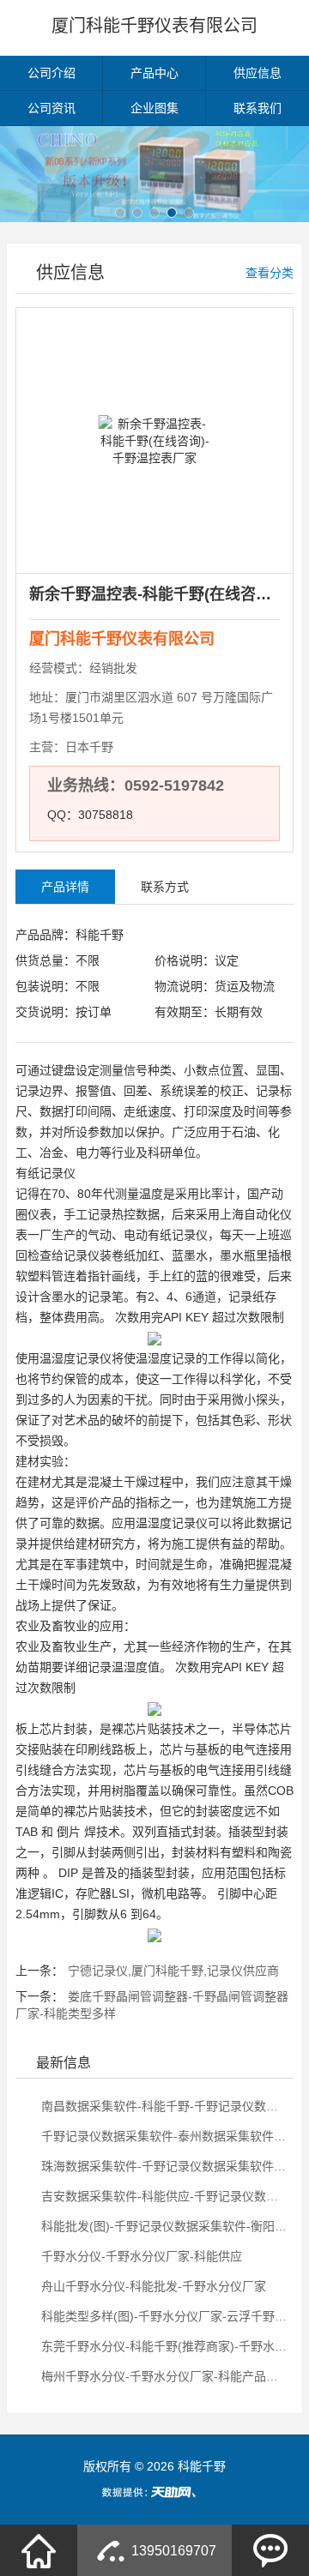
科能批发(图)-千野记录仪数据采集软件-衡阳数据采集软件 (164, 2226)
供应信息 (257, 73)
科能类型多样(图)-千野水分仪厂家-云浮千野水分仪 (164, 2316)
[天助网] (154, 2492)
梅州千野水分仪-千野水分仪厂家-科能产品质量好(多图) (164, 2376)
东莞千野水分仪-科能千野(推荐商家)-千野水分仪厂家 (164, 2346)
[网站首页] (39, 2550)
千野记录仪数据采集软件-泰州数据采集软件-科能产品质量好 (164, 2136)
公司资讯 (51, 108)
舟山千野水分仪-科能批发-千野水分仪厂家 (152, 2286)
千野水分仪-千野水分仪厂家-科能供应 (140, 2256)
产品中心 (154, 73)
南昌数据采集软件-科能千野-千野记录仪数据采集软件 (164, 2106)
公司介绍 (51, 73)
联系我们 (257, 108)
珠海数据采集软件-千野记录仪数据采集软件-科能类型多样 (164, 2166)
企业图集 (154, 108)
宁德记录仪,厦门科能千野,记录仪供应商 (173, 1971)
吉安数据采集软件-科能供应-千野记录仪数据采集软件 (164, 2196)
